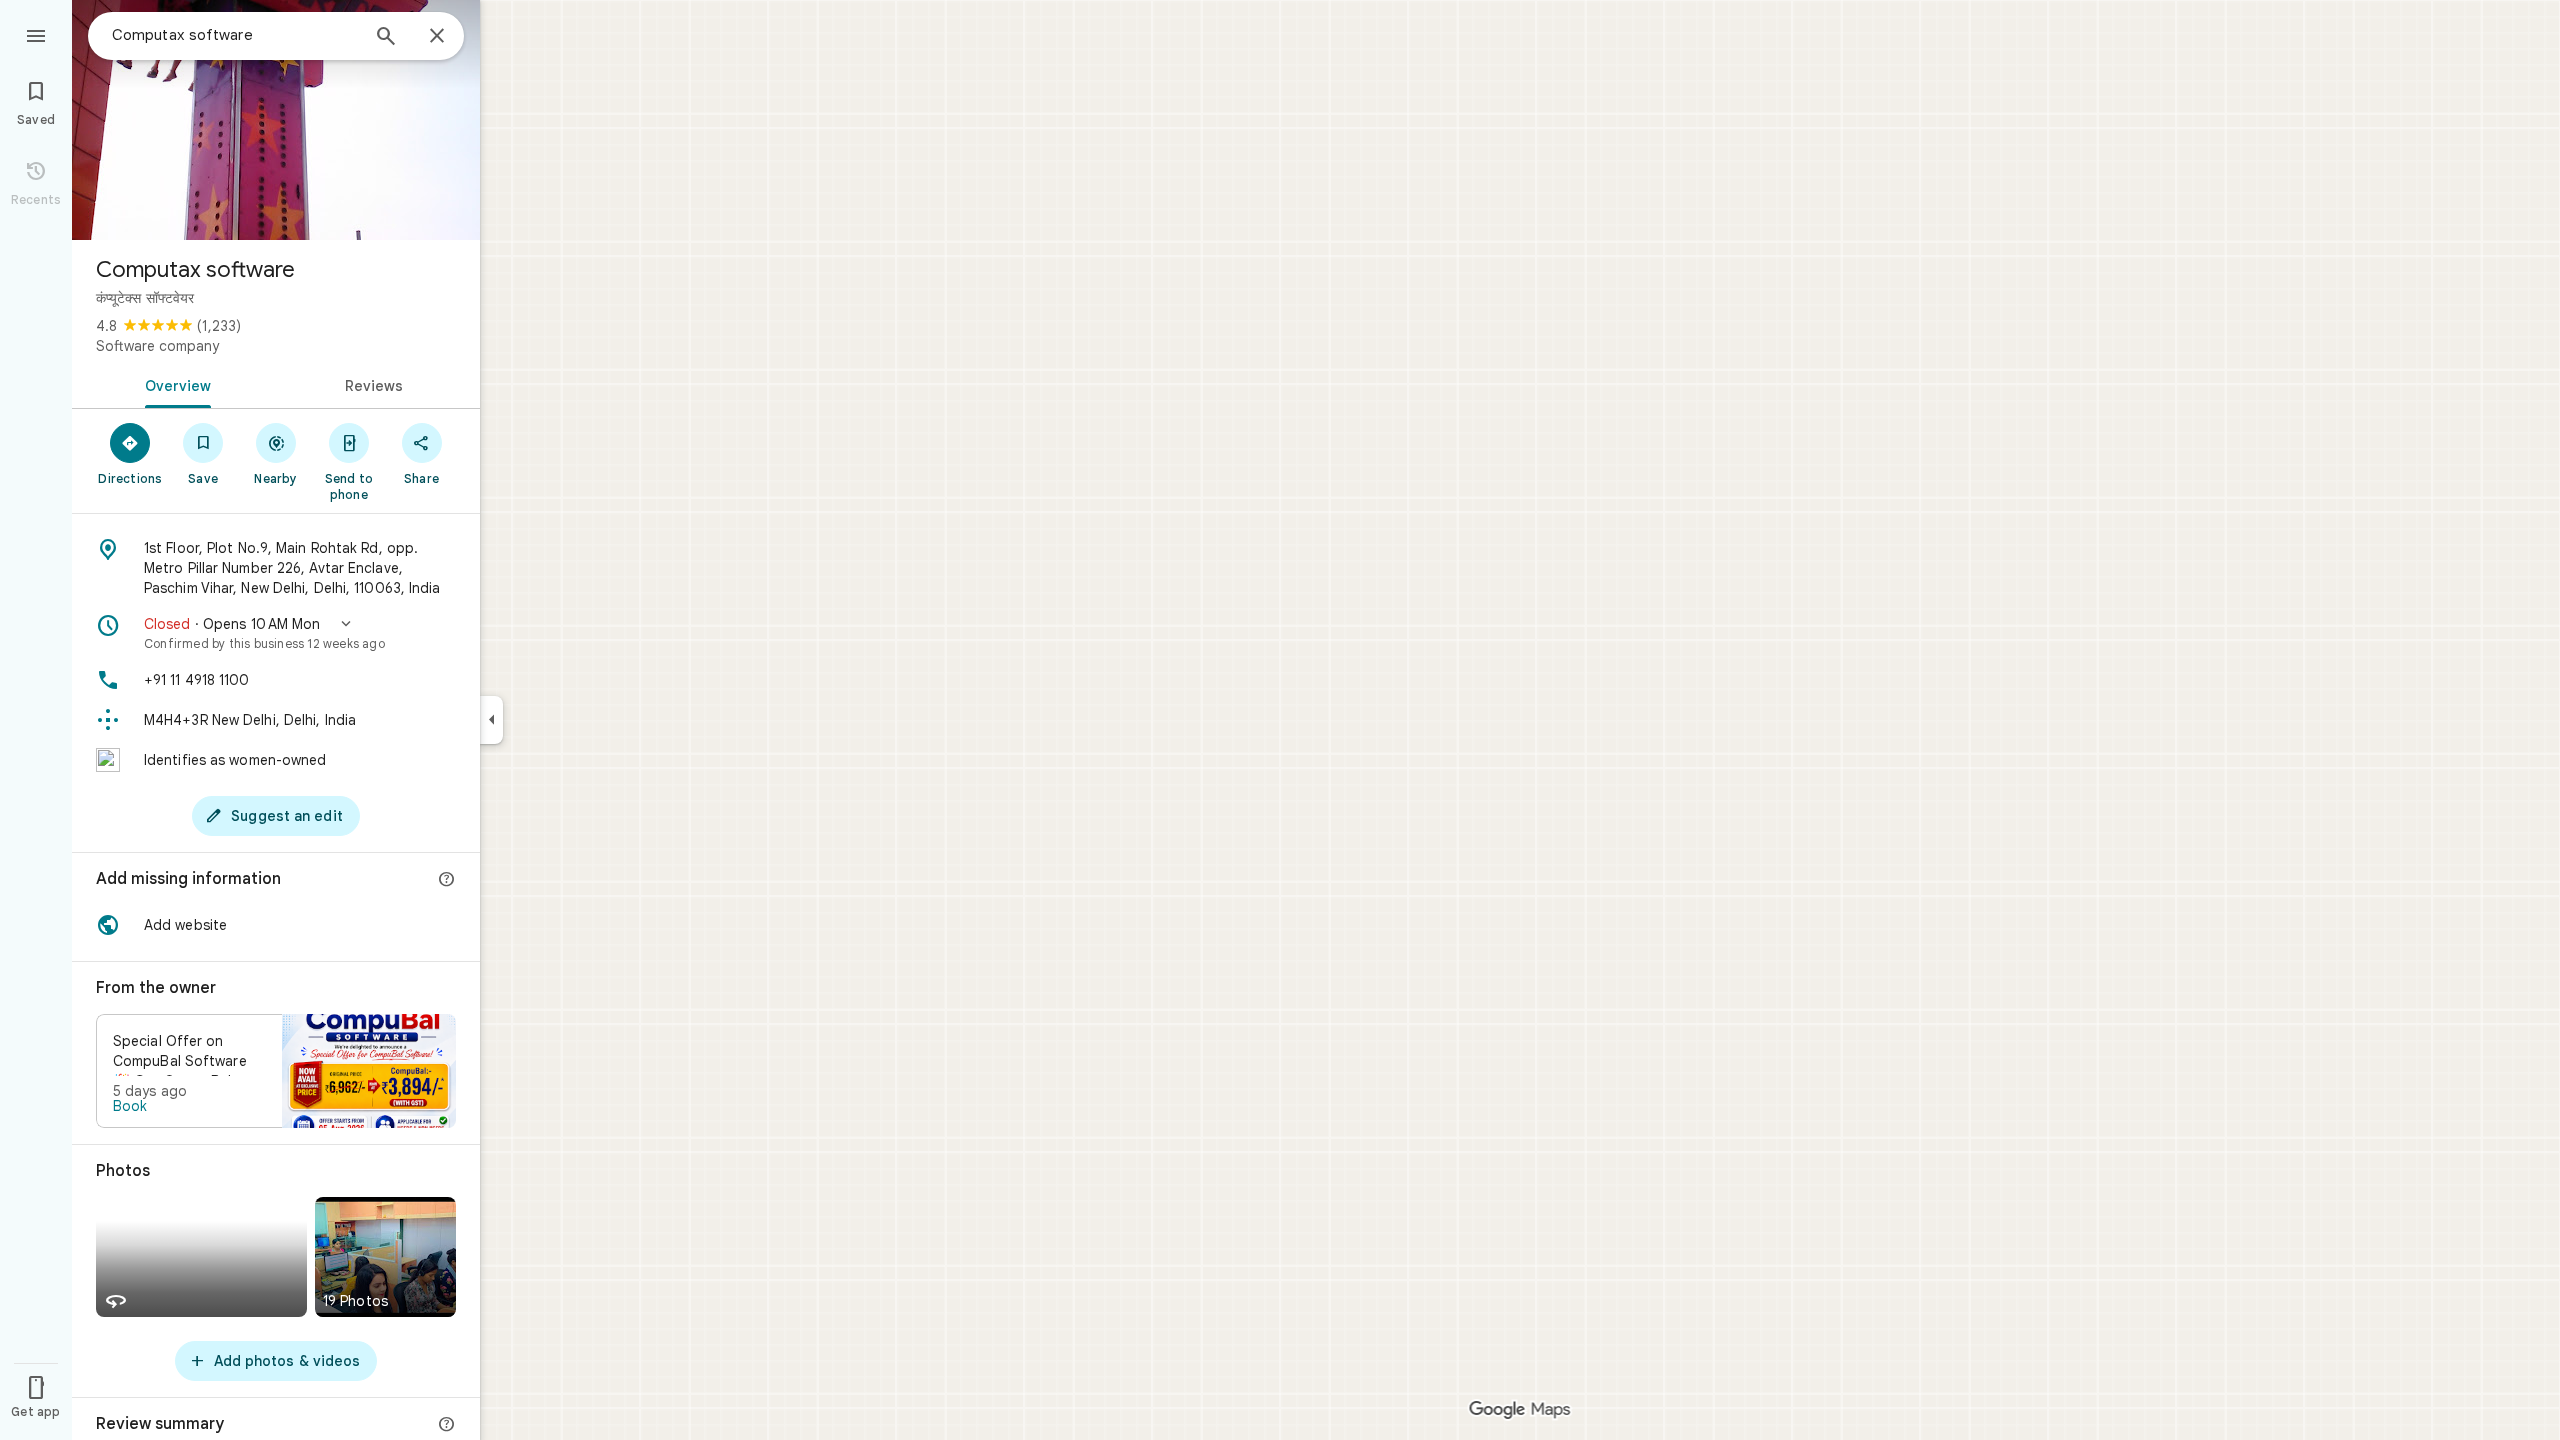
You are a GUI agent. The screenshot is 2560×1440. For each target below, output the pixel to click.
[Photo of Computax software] (276, 120)
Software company (157, 346)
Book (130, 1106)
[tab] (174, 384)
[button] (276, 633)
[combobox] (235, 35)
